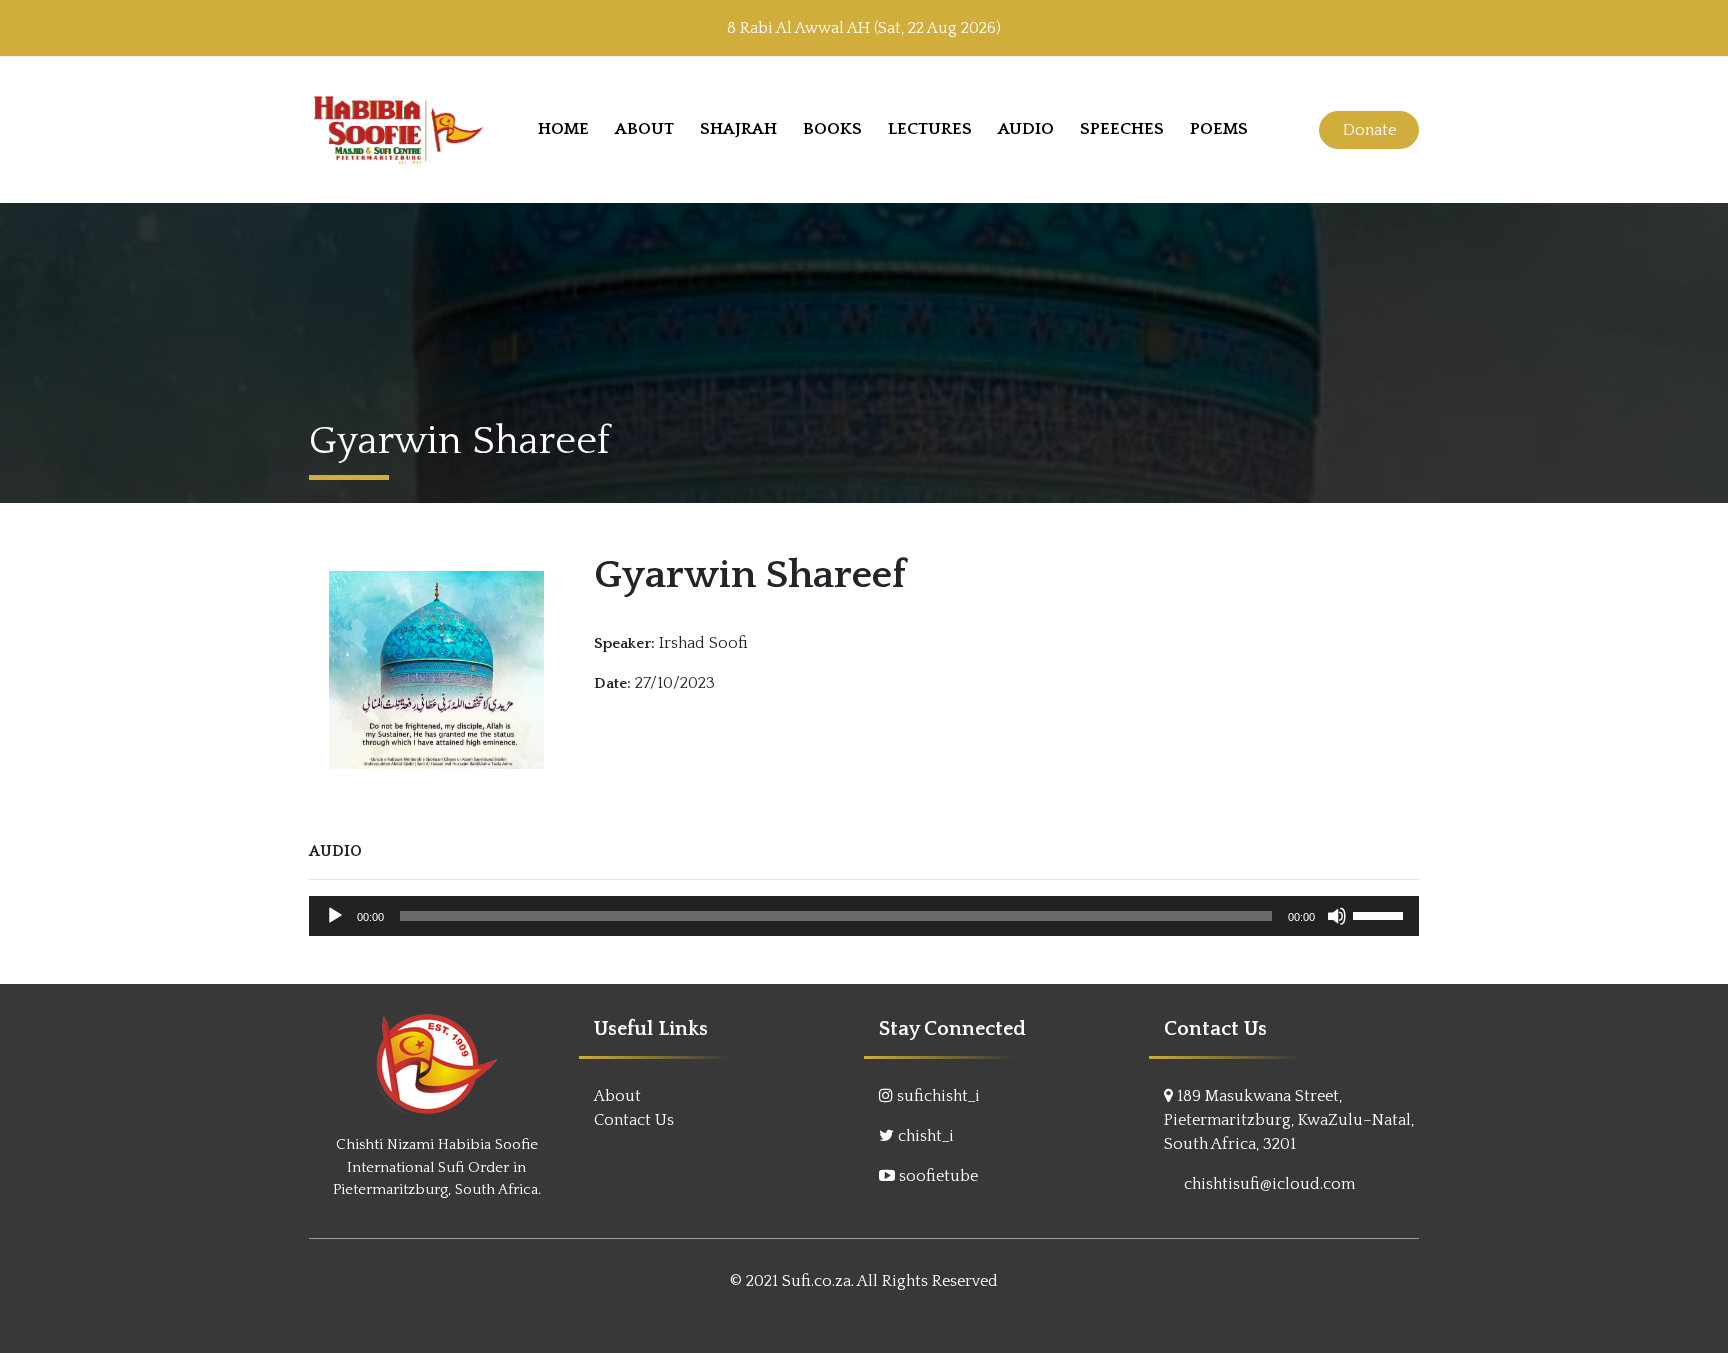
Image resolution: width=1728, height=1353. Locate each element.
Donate (1369, 130)
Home (563, 129)
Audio (1026, 129)
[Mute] (1337, 916)
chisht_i (926, 1136)
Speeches (1122, 129)
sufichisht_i (938, 1096)
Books (832, 129)
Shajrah (738, 129)
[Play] (335, 916)
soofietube (938, 1176)
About (644, 129)
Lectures (930, 129)
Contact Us (634, 1120)
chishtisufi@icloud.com (1269, 1184)
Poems (1219, 129)
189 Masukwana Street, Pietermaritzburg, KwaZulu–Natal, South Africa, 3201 (1289, 1120)
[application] (864, 916)
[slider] (1381, 914)
